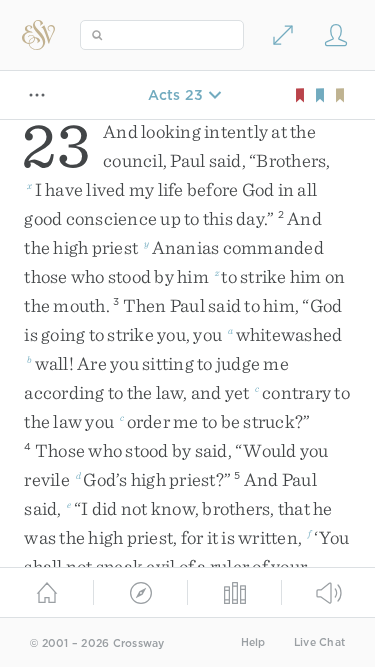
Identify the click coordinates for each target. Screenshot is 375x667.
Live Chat (319, 642)
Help (253, 642)
